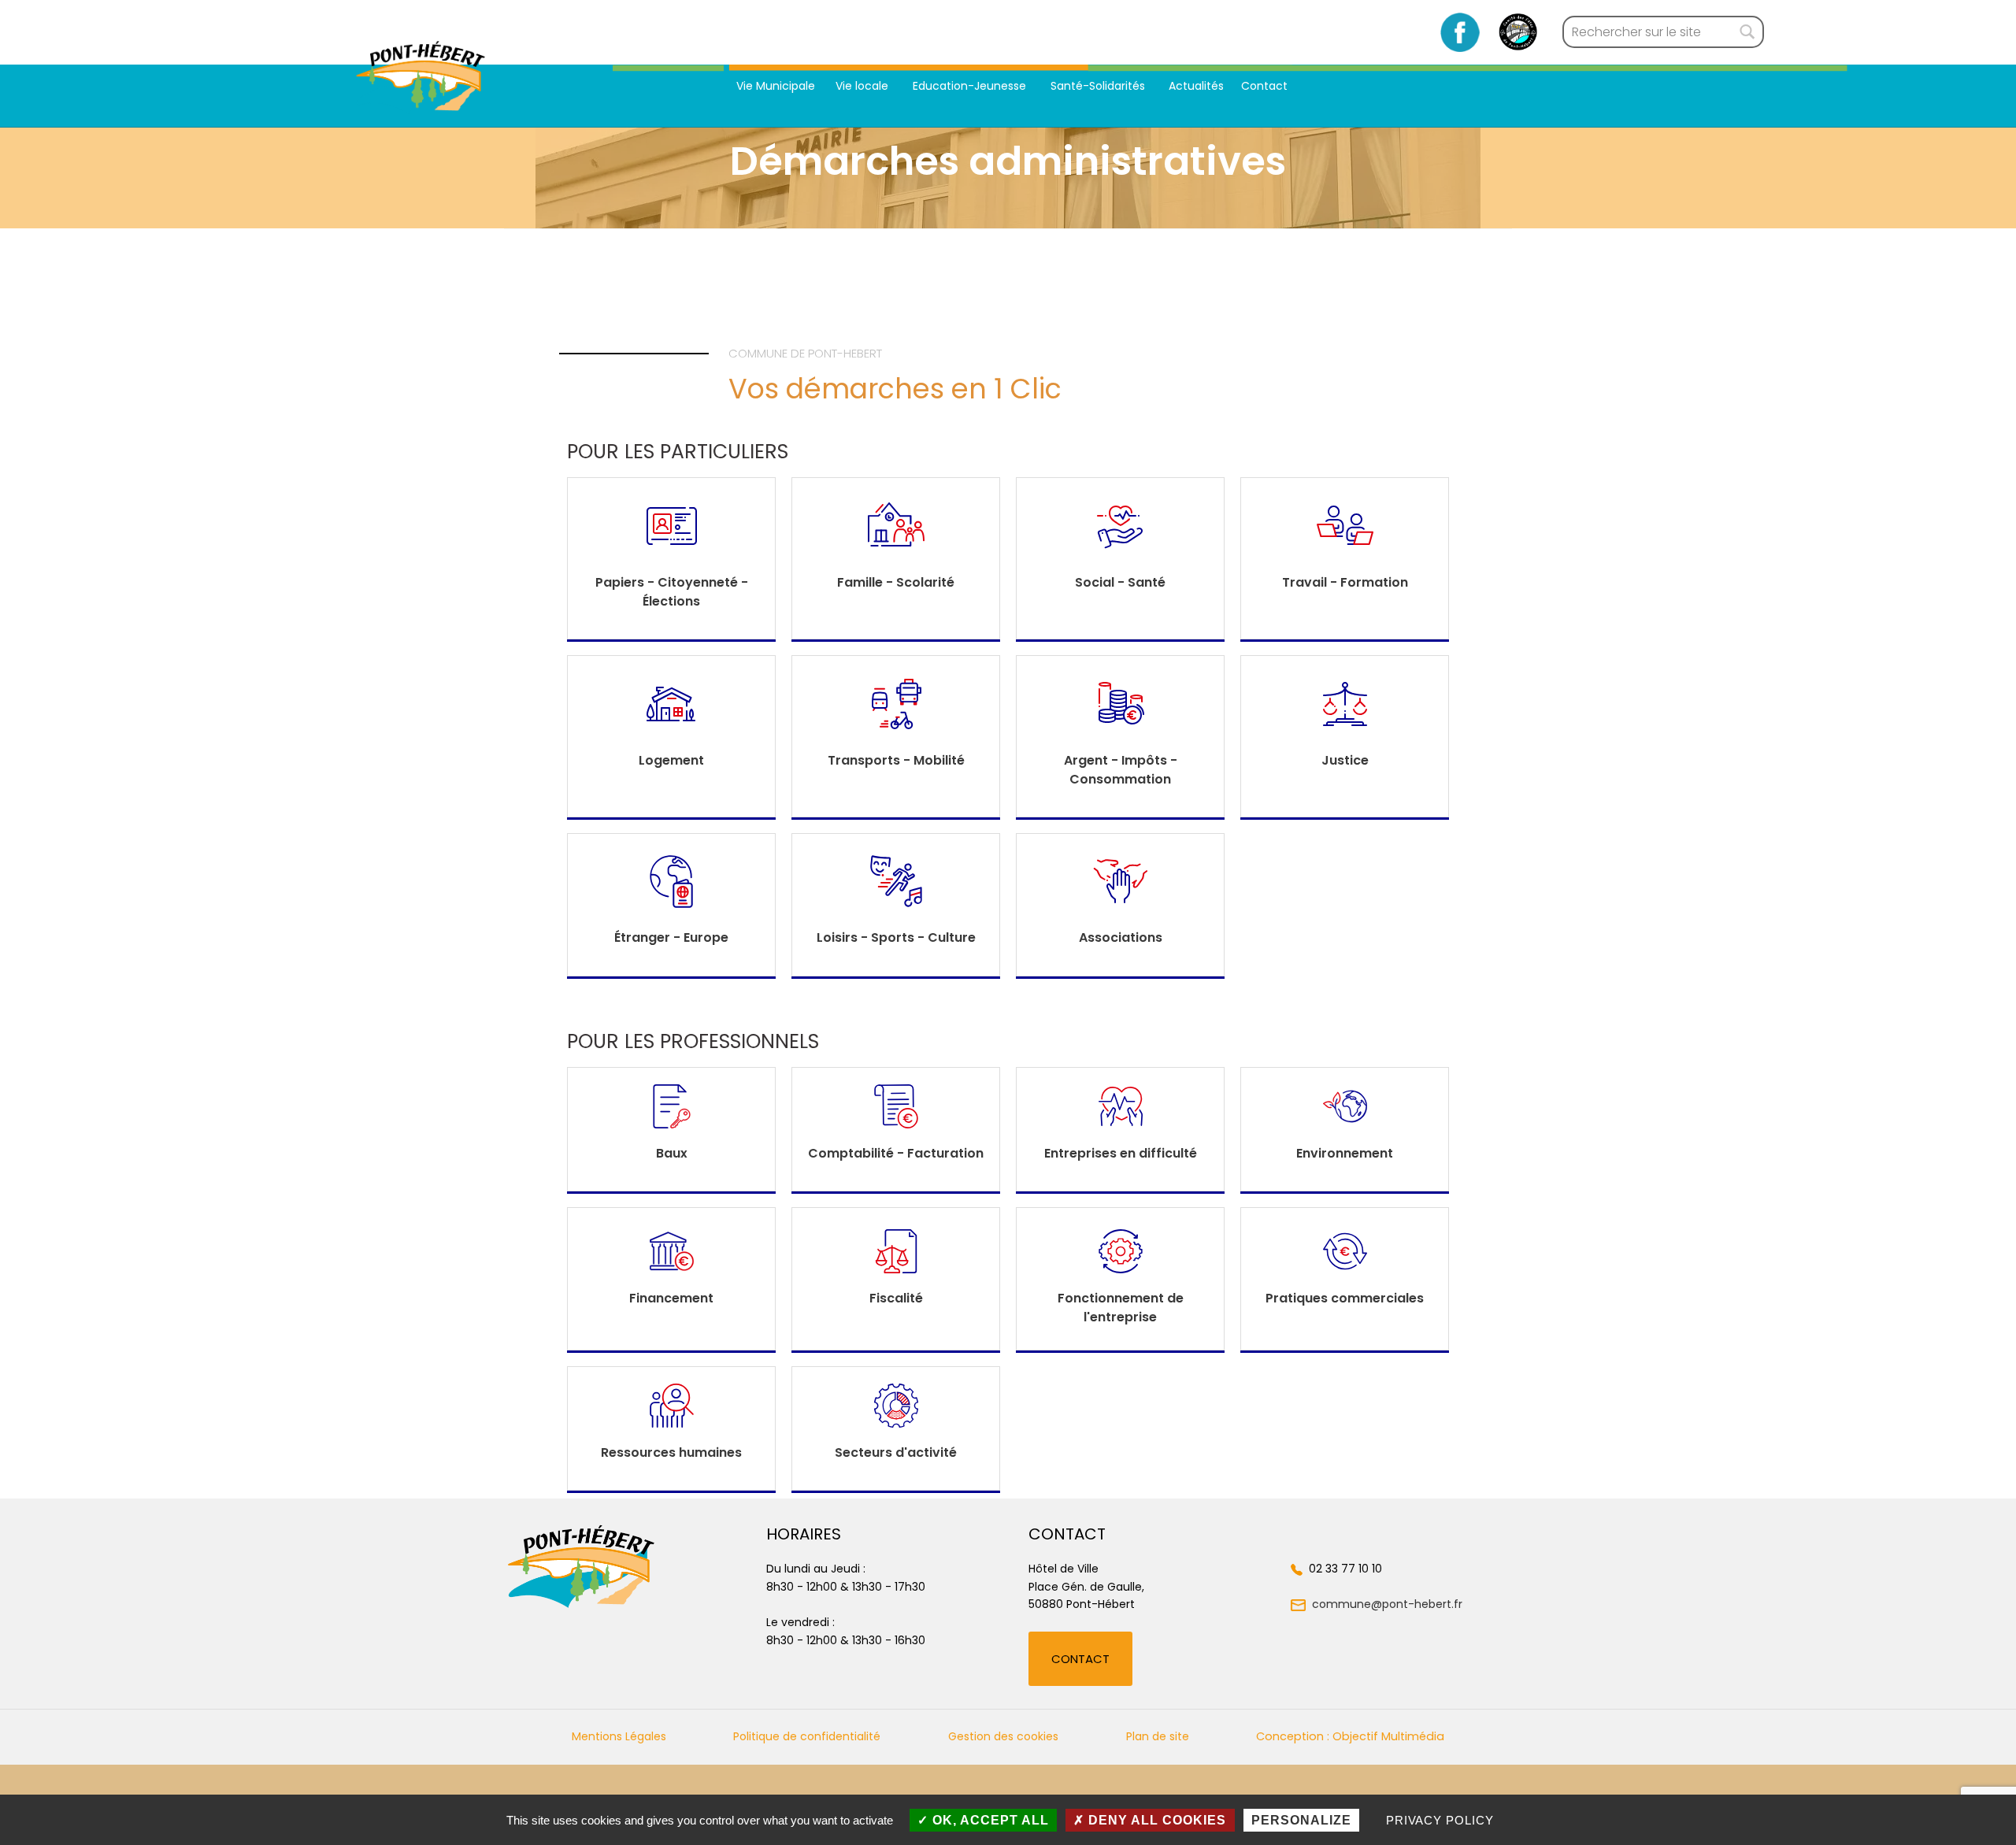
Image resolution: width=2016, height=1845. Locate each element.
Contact (1264, 86)
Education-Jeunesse (971, 86)
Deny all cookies (1155, 1820)
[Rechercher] (1747, 32)
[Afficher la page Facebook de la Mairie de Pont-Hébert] (1460, 31)
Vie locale (863, 86)
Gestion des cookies (1003, 1736)
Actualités (1196, 86)
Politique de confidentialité (807, 1736)
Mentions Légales (619, 1736)
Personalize (1301, 1820)
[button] (1080, 1659)
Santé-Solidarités (1099, 86)
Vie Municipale (776, 86)
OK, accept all (989, 1820)
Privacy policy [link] (1440, 1820)
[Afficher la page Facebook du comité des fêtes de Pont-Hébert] (1518, 31)
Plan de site (1158, 1736)
